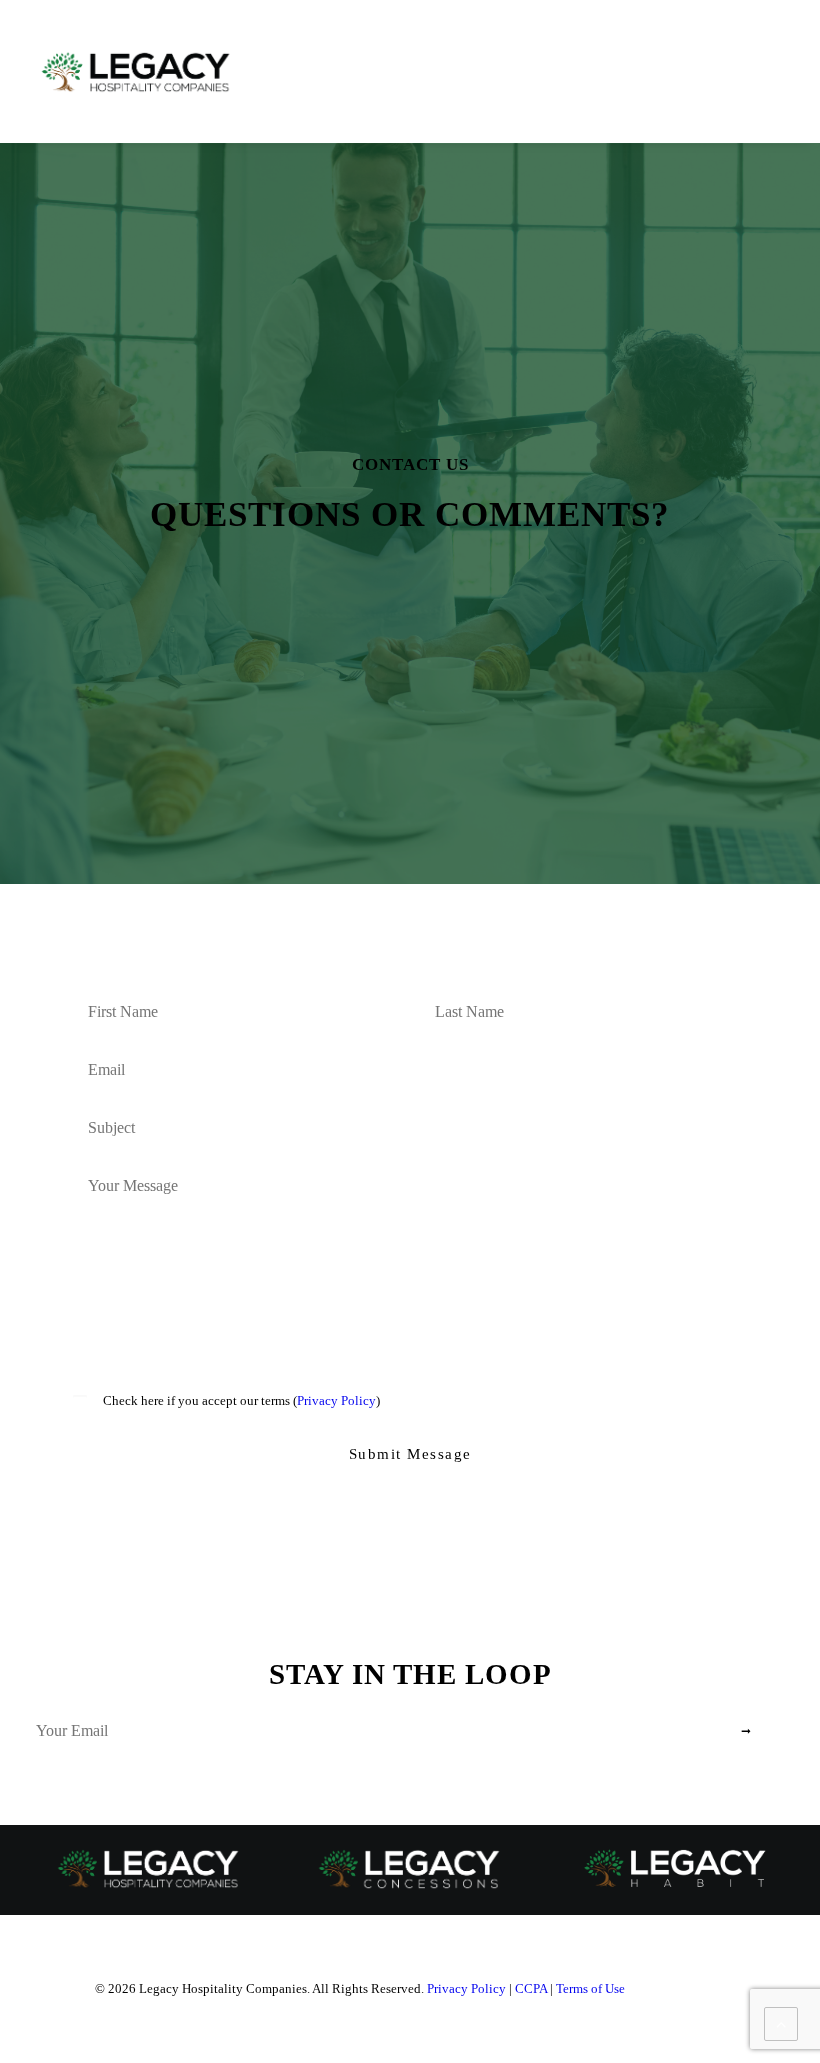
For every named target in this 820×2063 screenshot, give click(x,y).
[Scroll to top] (781, 2022)
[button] (774, 72)
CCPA (531, 1988)
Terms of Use (590, 1988)
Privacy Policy (336, 1400)
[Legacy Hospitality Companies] (136, 72)
